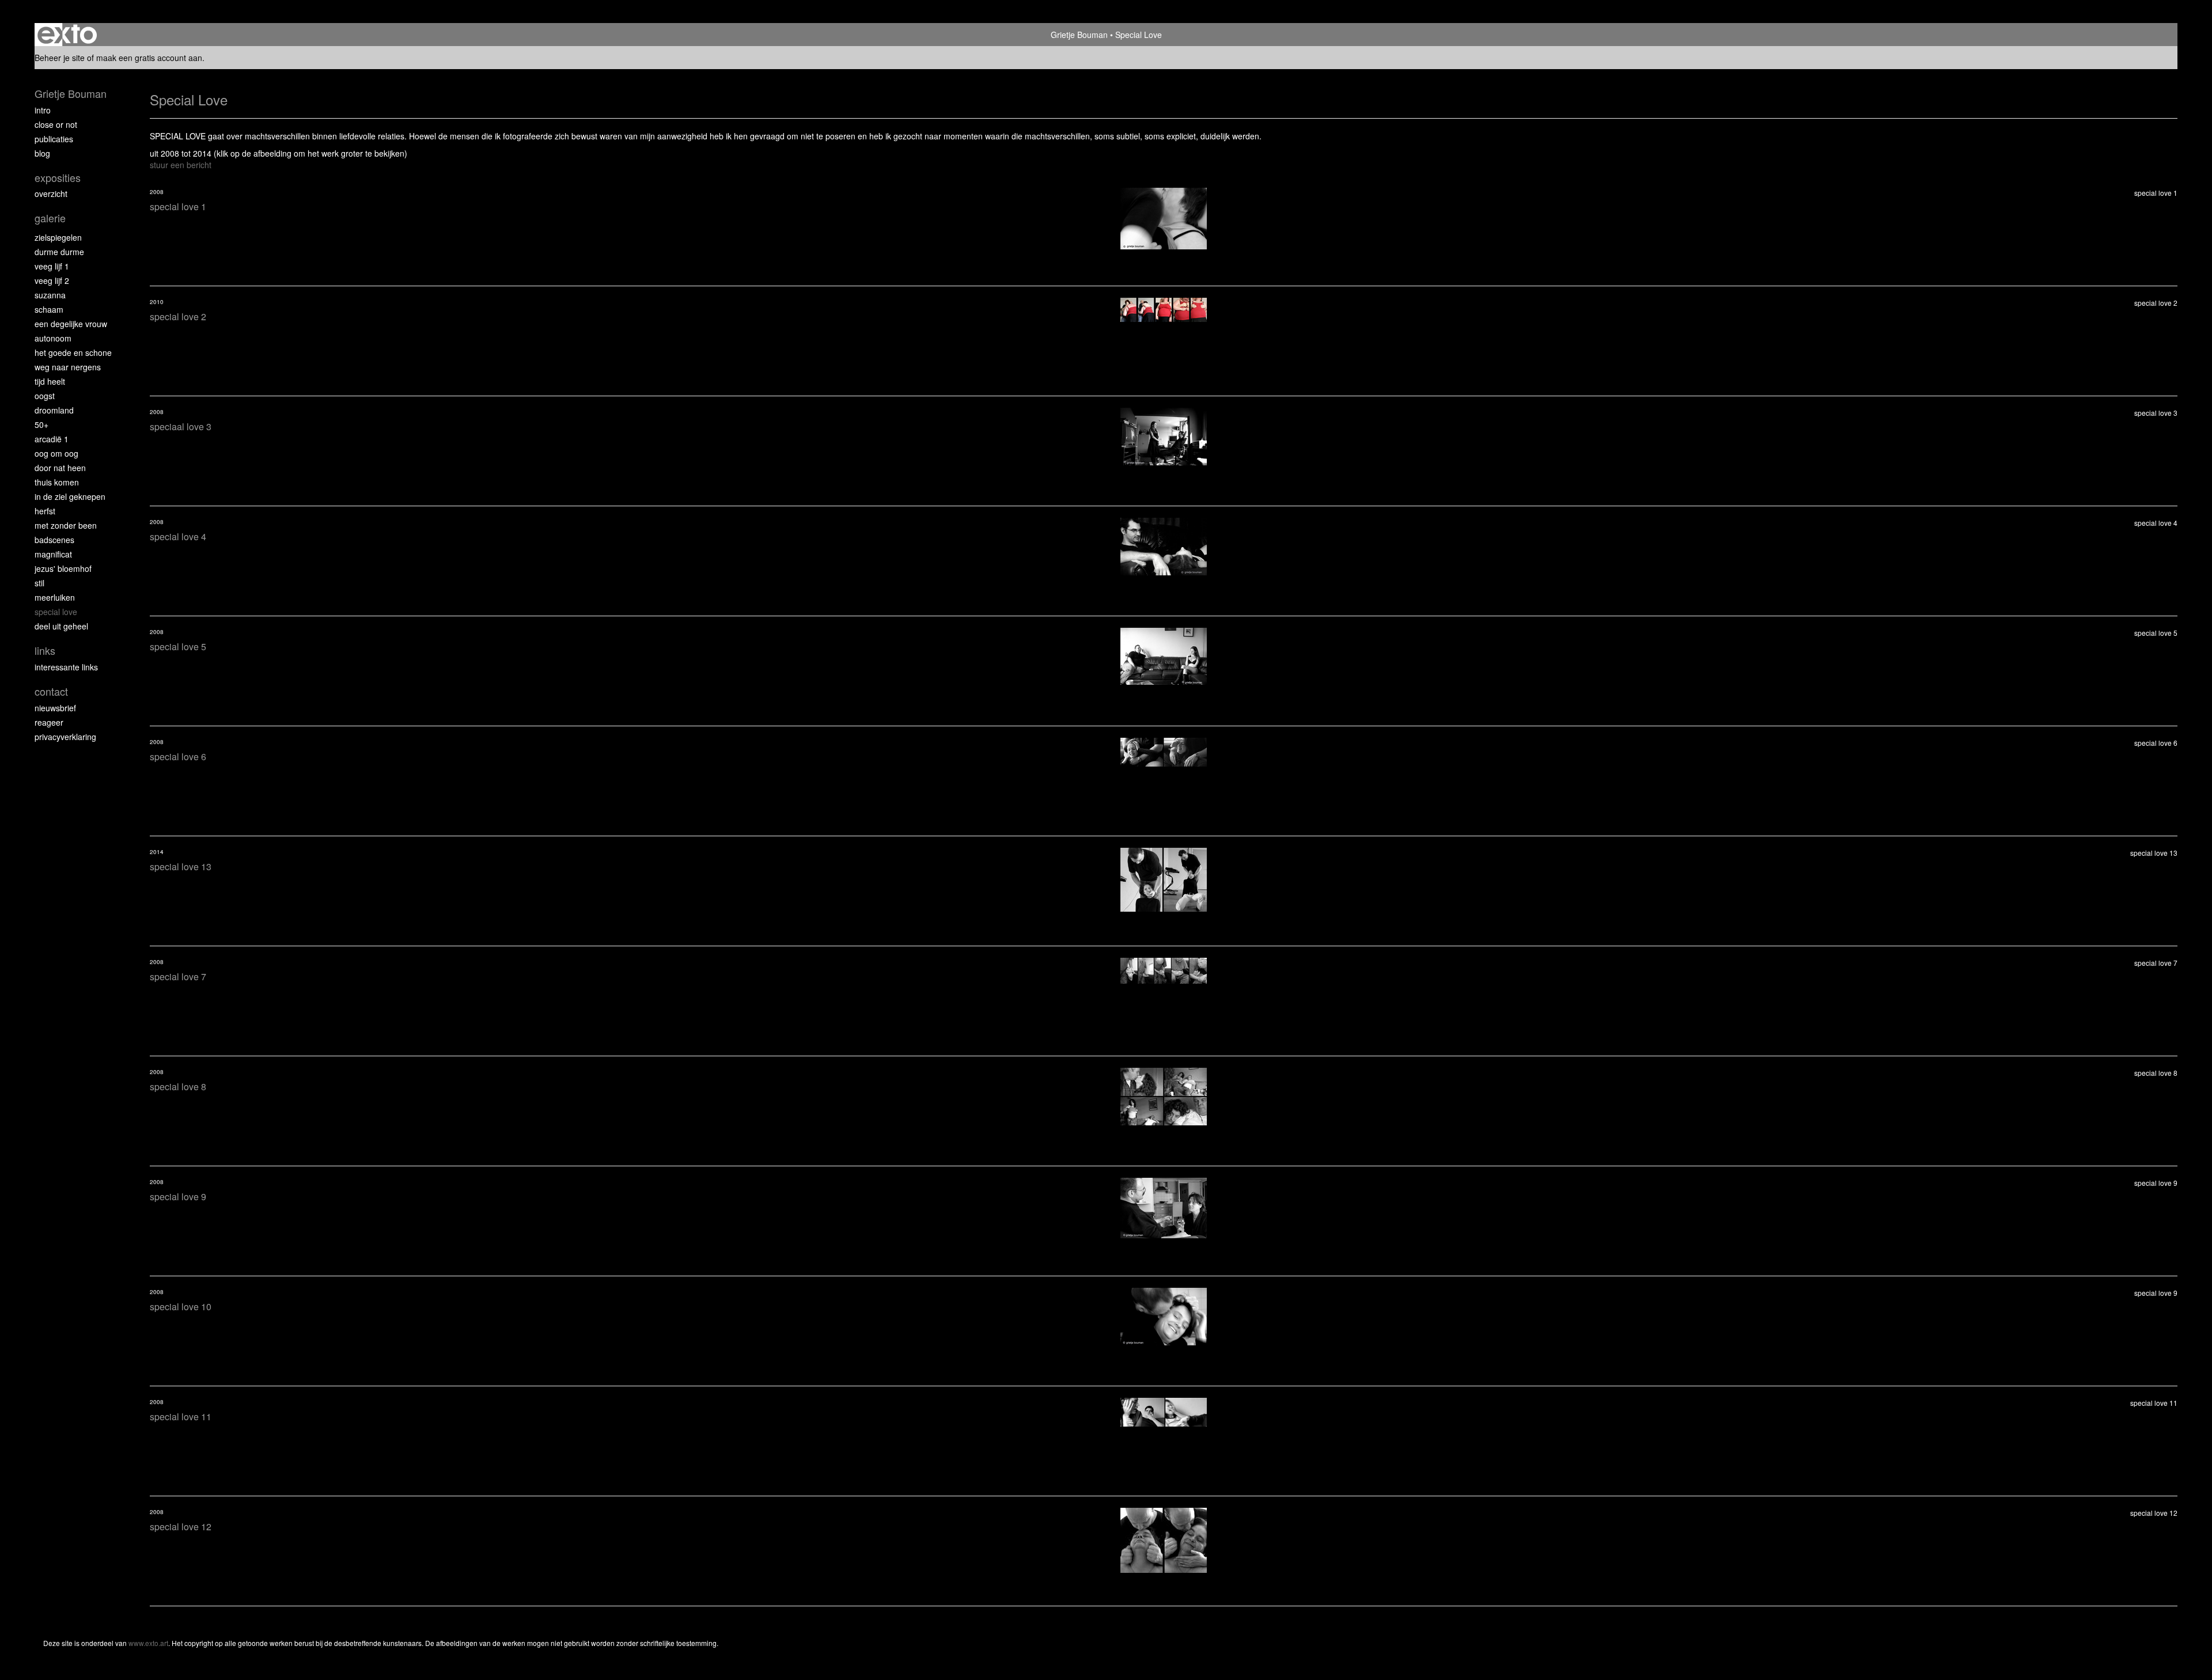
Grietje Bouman (1079, 35)
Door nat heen (60, 468)
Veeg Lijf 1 (52, 266)
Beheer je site (60, 58)
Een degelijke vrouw (71, 324)
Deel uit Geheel (61, 626)
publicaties (54, 139)
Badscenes (54, 540)
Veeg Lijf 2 (52, 280)
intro (43, 110)
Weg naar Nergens (68, 367)
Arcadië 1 (52, 439)
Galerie (50, 218)
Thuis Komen (57, 482)
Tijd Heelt (50, 381)
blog (42, 153)
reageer (49, 722)
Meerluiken (55, 597)
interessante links (66, 667)
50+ (41, 424)
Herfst (45, 511)
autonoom (53, 338)
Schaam (49, 309)
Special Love (56, 612)
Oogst (45, 396)
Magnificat (53, 554)
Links (45, 651)
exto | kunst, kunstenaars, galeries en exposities (67, 35)
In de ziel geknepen (70, 496)
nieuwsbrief (55, 708)
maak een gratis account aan (149, 58)
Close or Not (56, 124)
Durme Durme (59, 252)
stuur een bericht (181, 165)
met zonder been (66, 525)
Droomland (54, 410)
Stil (39, 583)
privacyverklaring (65, 737)
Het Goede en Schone (73, 352)
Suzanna (50, 295)
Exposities (58, 178)
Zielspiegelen (58, 237)
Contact (51, 691)
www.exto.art (148, 1643)
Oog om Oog (56, 453)
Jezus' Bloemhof (63, 568)
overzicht (51, 194)
